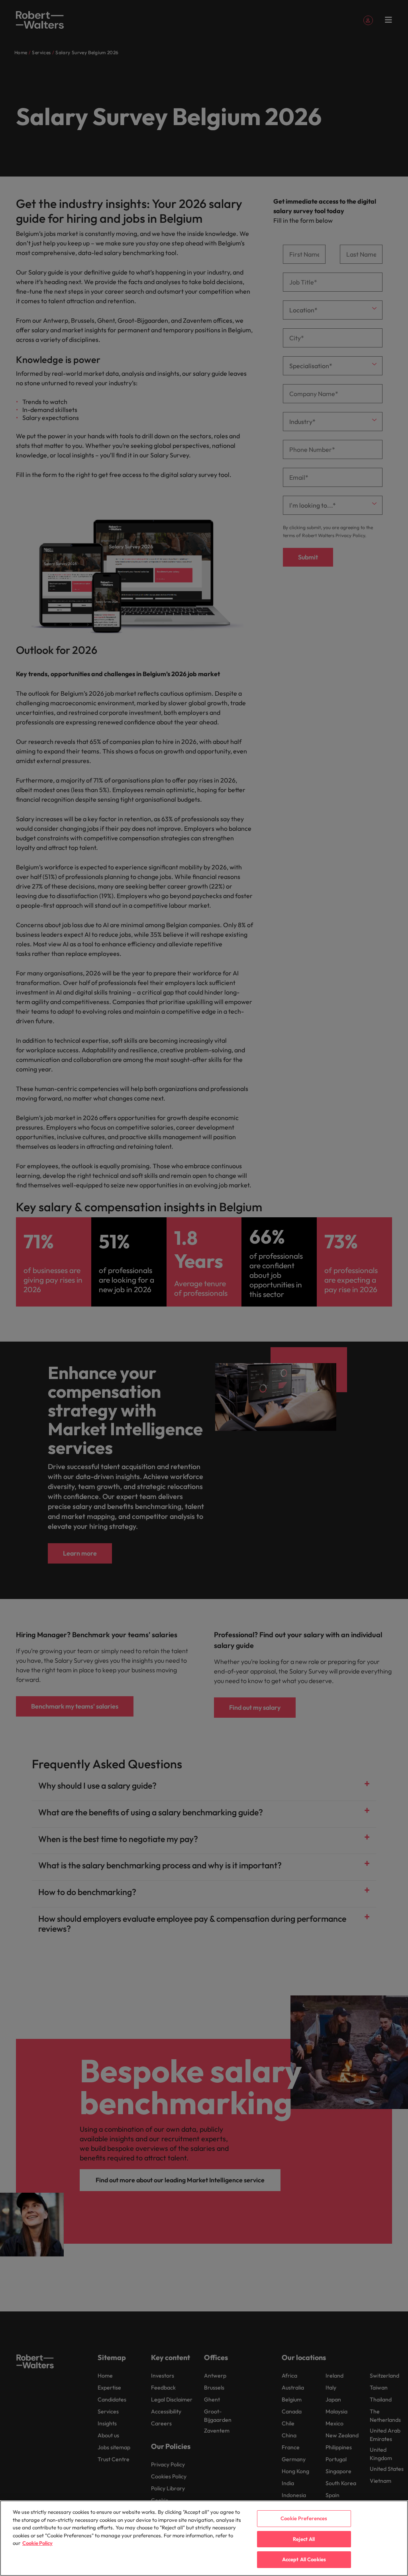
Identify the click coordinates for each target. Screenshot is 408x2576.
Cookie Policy (37, 2543)
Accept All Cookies (304, 2559)
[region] (204, 2538)
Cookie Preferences (304, 2518)
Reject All (304, 2539)
